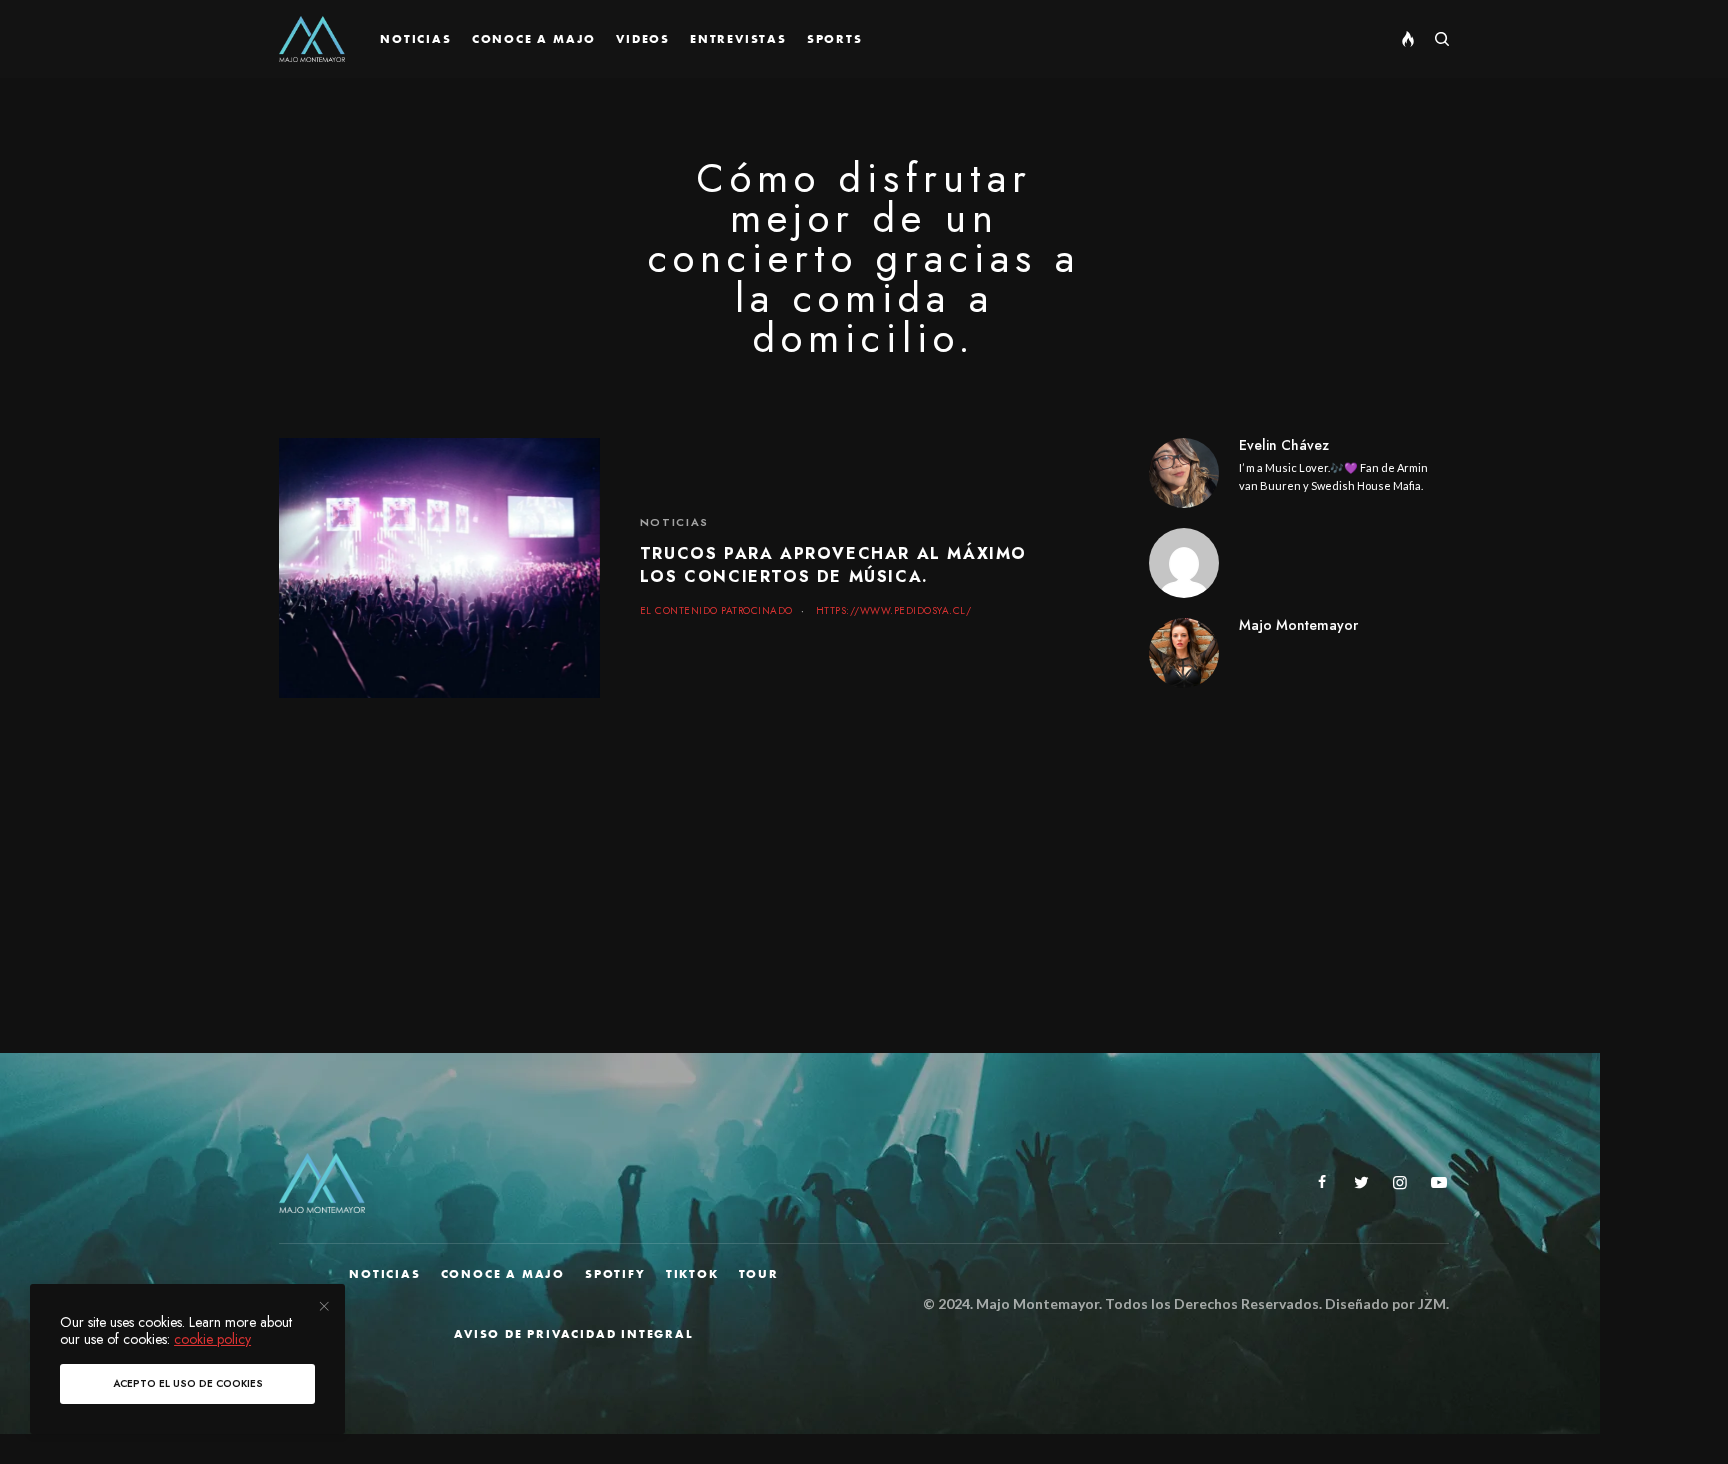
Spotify (615, 1274)
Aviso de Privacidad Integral (573, 1334)
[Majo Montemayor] (312, 39)
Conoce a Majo (503, 1274)
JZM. (1432, 1303)
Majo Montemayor (1298, 625)
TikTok (692, 1274)
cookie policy (212, 1339)
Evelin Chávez (1284, 445)
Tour (759, 1274)
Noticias (674, 522)
